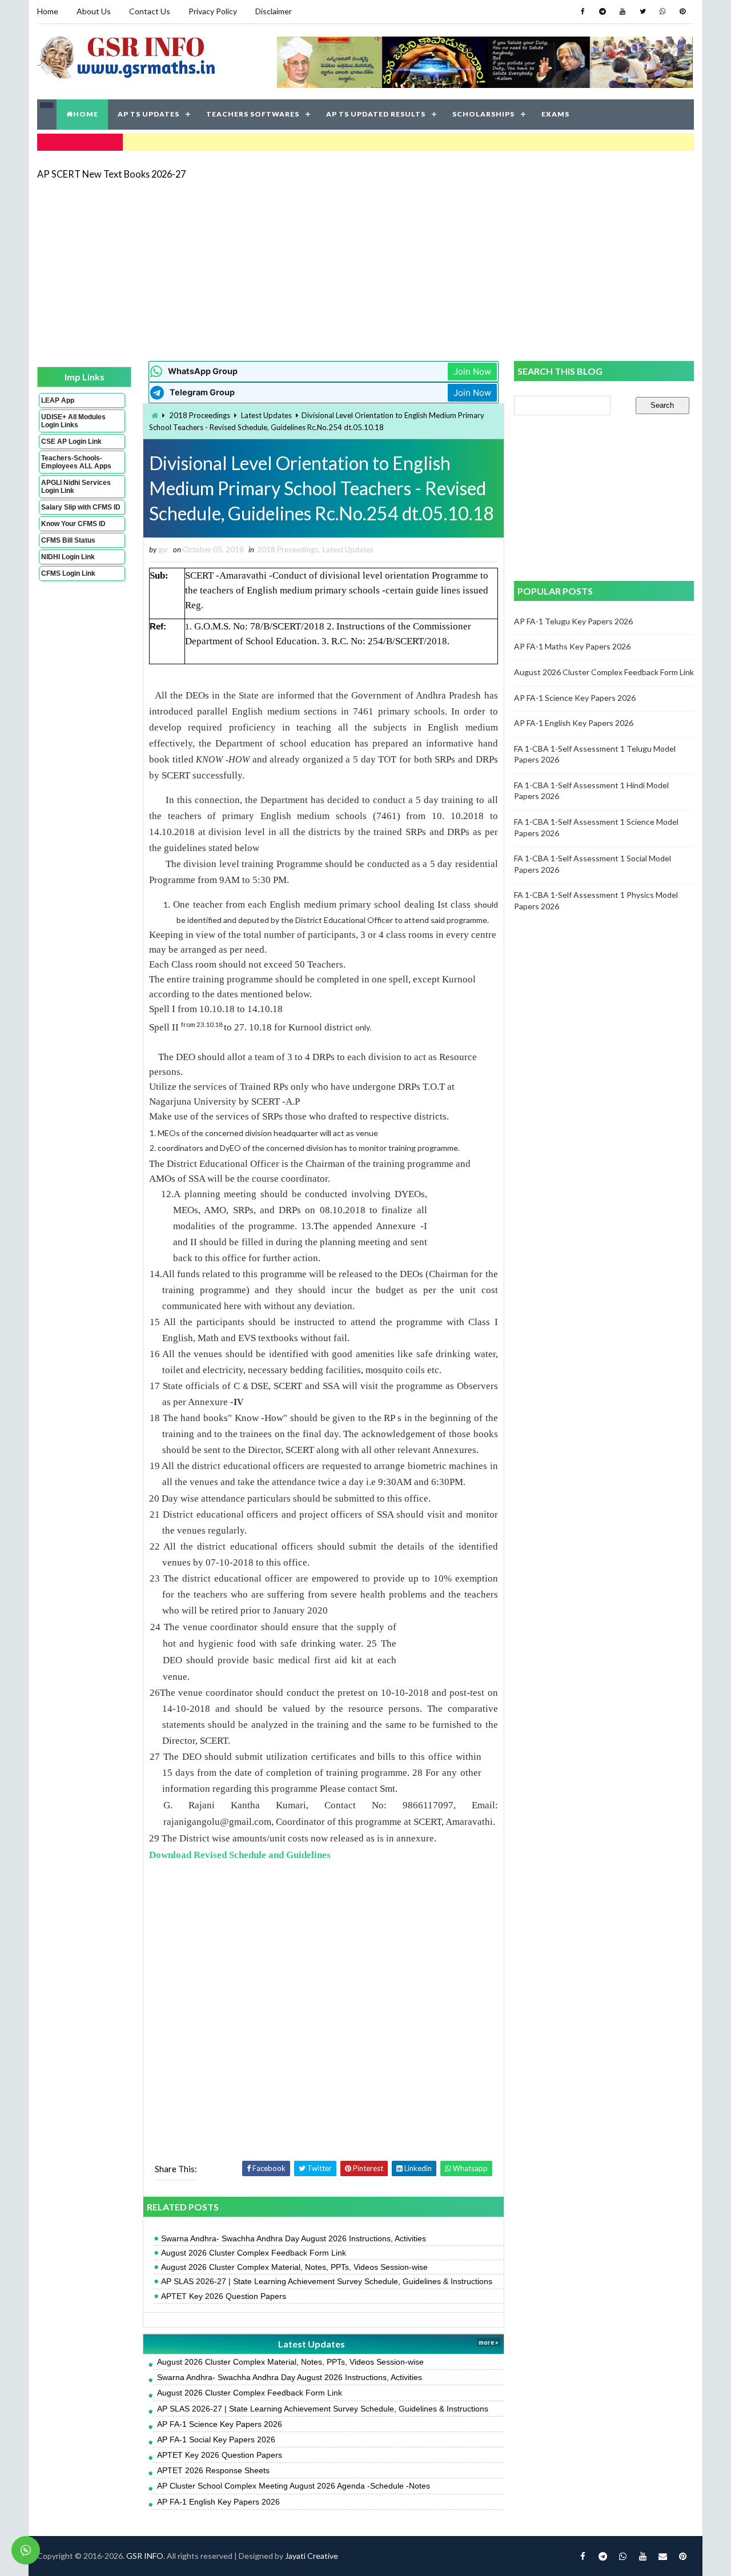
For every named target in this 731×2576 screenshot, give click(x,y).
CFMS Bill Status (68, 540)
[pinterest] (682, 11)
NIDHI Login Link (68, 557)
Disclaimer (274, 11)
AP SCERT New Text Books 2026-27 (111, 174)
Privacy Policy (213, 11)
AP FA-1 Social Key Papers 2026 (216, 2439)
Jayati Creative (312, 2556)
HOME (86, 114)
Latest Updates (266, 415)
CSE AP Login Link (71, 442)
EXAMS (555, 114)
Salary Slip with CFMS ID (81, 507)
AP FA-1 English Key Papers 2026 (218, 2502)
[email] (662, 2556)
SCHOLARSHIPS (483, 114)
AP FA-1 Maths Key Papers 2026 (572, 646)
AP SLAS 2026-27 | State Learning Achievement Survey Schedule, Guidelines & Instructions (327, 2281)
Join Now (472, 372)
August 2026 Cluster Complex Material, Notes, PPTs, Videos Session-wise (294, 2267)
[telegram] (603, 11)
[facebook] (583, 11)
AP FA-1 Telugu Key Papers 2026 (573, 621)
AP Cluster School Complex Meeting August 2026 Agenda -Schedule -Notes (294, 2486)
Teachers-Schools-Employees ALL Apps (76, 462)
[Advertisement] (365, 270)
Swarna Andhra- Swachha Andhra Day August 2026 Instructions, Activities (294, 2238)
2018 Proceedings (200, 415)
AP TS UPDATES (148, 114)
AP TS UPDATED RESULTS (376, 114)
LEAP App (58, 400)
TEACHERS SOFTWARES (253, 114)
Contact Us (150, 11)
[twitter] (642, 11)
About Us (94, 11)
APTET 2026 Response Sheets (213, 2470)
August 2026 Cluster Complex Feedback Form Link (254, 2253)
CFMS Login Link (68, 573)
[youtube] (622, 11)
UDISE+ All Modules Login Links (73, 421)
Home (48, 11)
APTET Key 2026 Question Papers (224, 2296)
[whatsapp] (662, 11)
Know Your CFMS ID (73, 524)
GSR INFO (145, 2556)
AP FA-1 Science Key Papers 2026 (220, 2424)
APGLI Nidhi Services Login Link (76, 487)
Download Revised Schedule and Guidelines (240, 1855)
